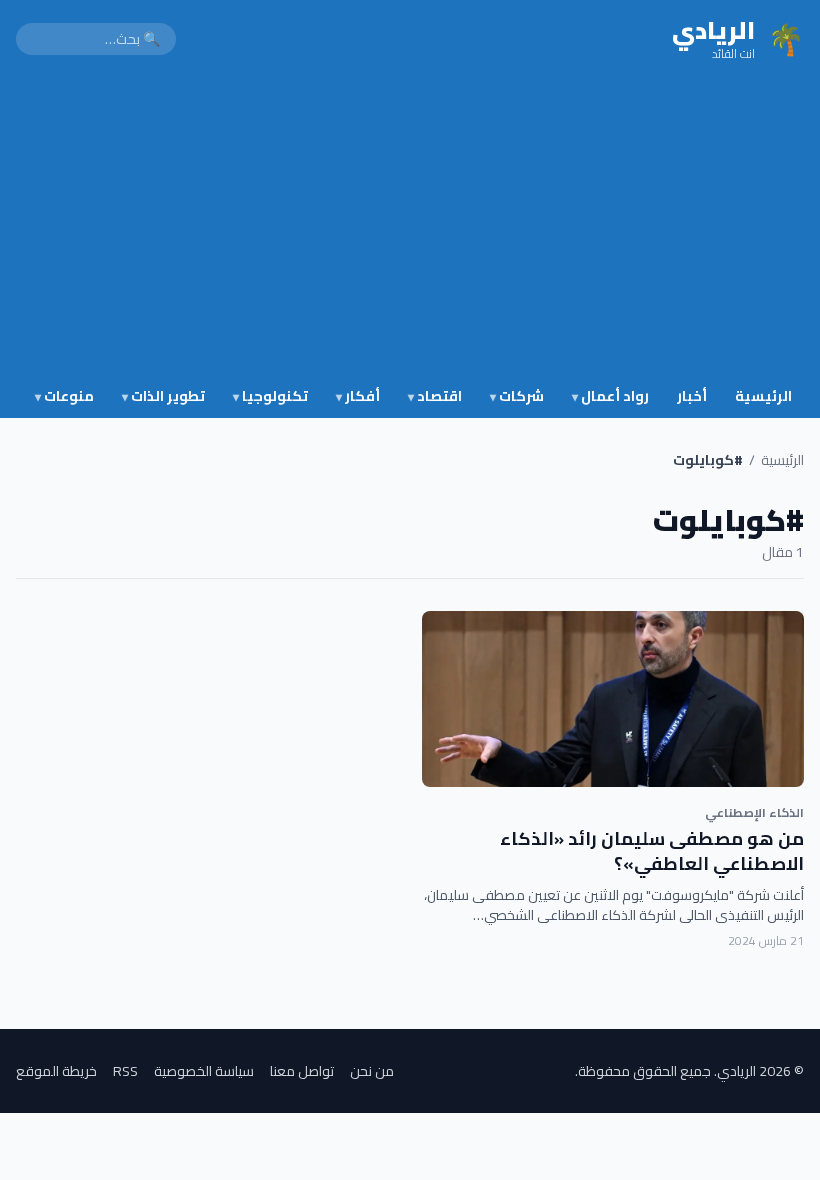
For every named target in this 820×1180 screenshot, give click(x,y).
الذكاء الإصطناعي (754, 812)
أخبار (692, 396)
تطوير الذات (163, 396)
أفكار (358, 396)
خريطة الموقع (56, 1071)
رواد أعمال (610, 396)
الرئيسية (763, 396)
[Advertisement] (410, 228)
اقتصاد (435, 396)
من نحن (372, 1071)
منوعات (64, 396)
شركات (517, 396)
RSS (125, 1071)
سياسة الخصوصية (204, 1071)
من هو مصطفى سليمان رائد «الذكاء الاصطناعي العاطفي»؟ (652, 851)
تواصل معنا (302, 1071)
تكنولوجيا (270, 396)
